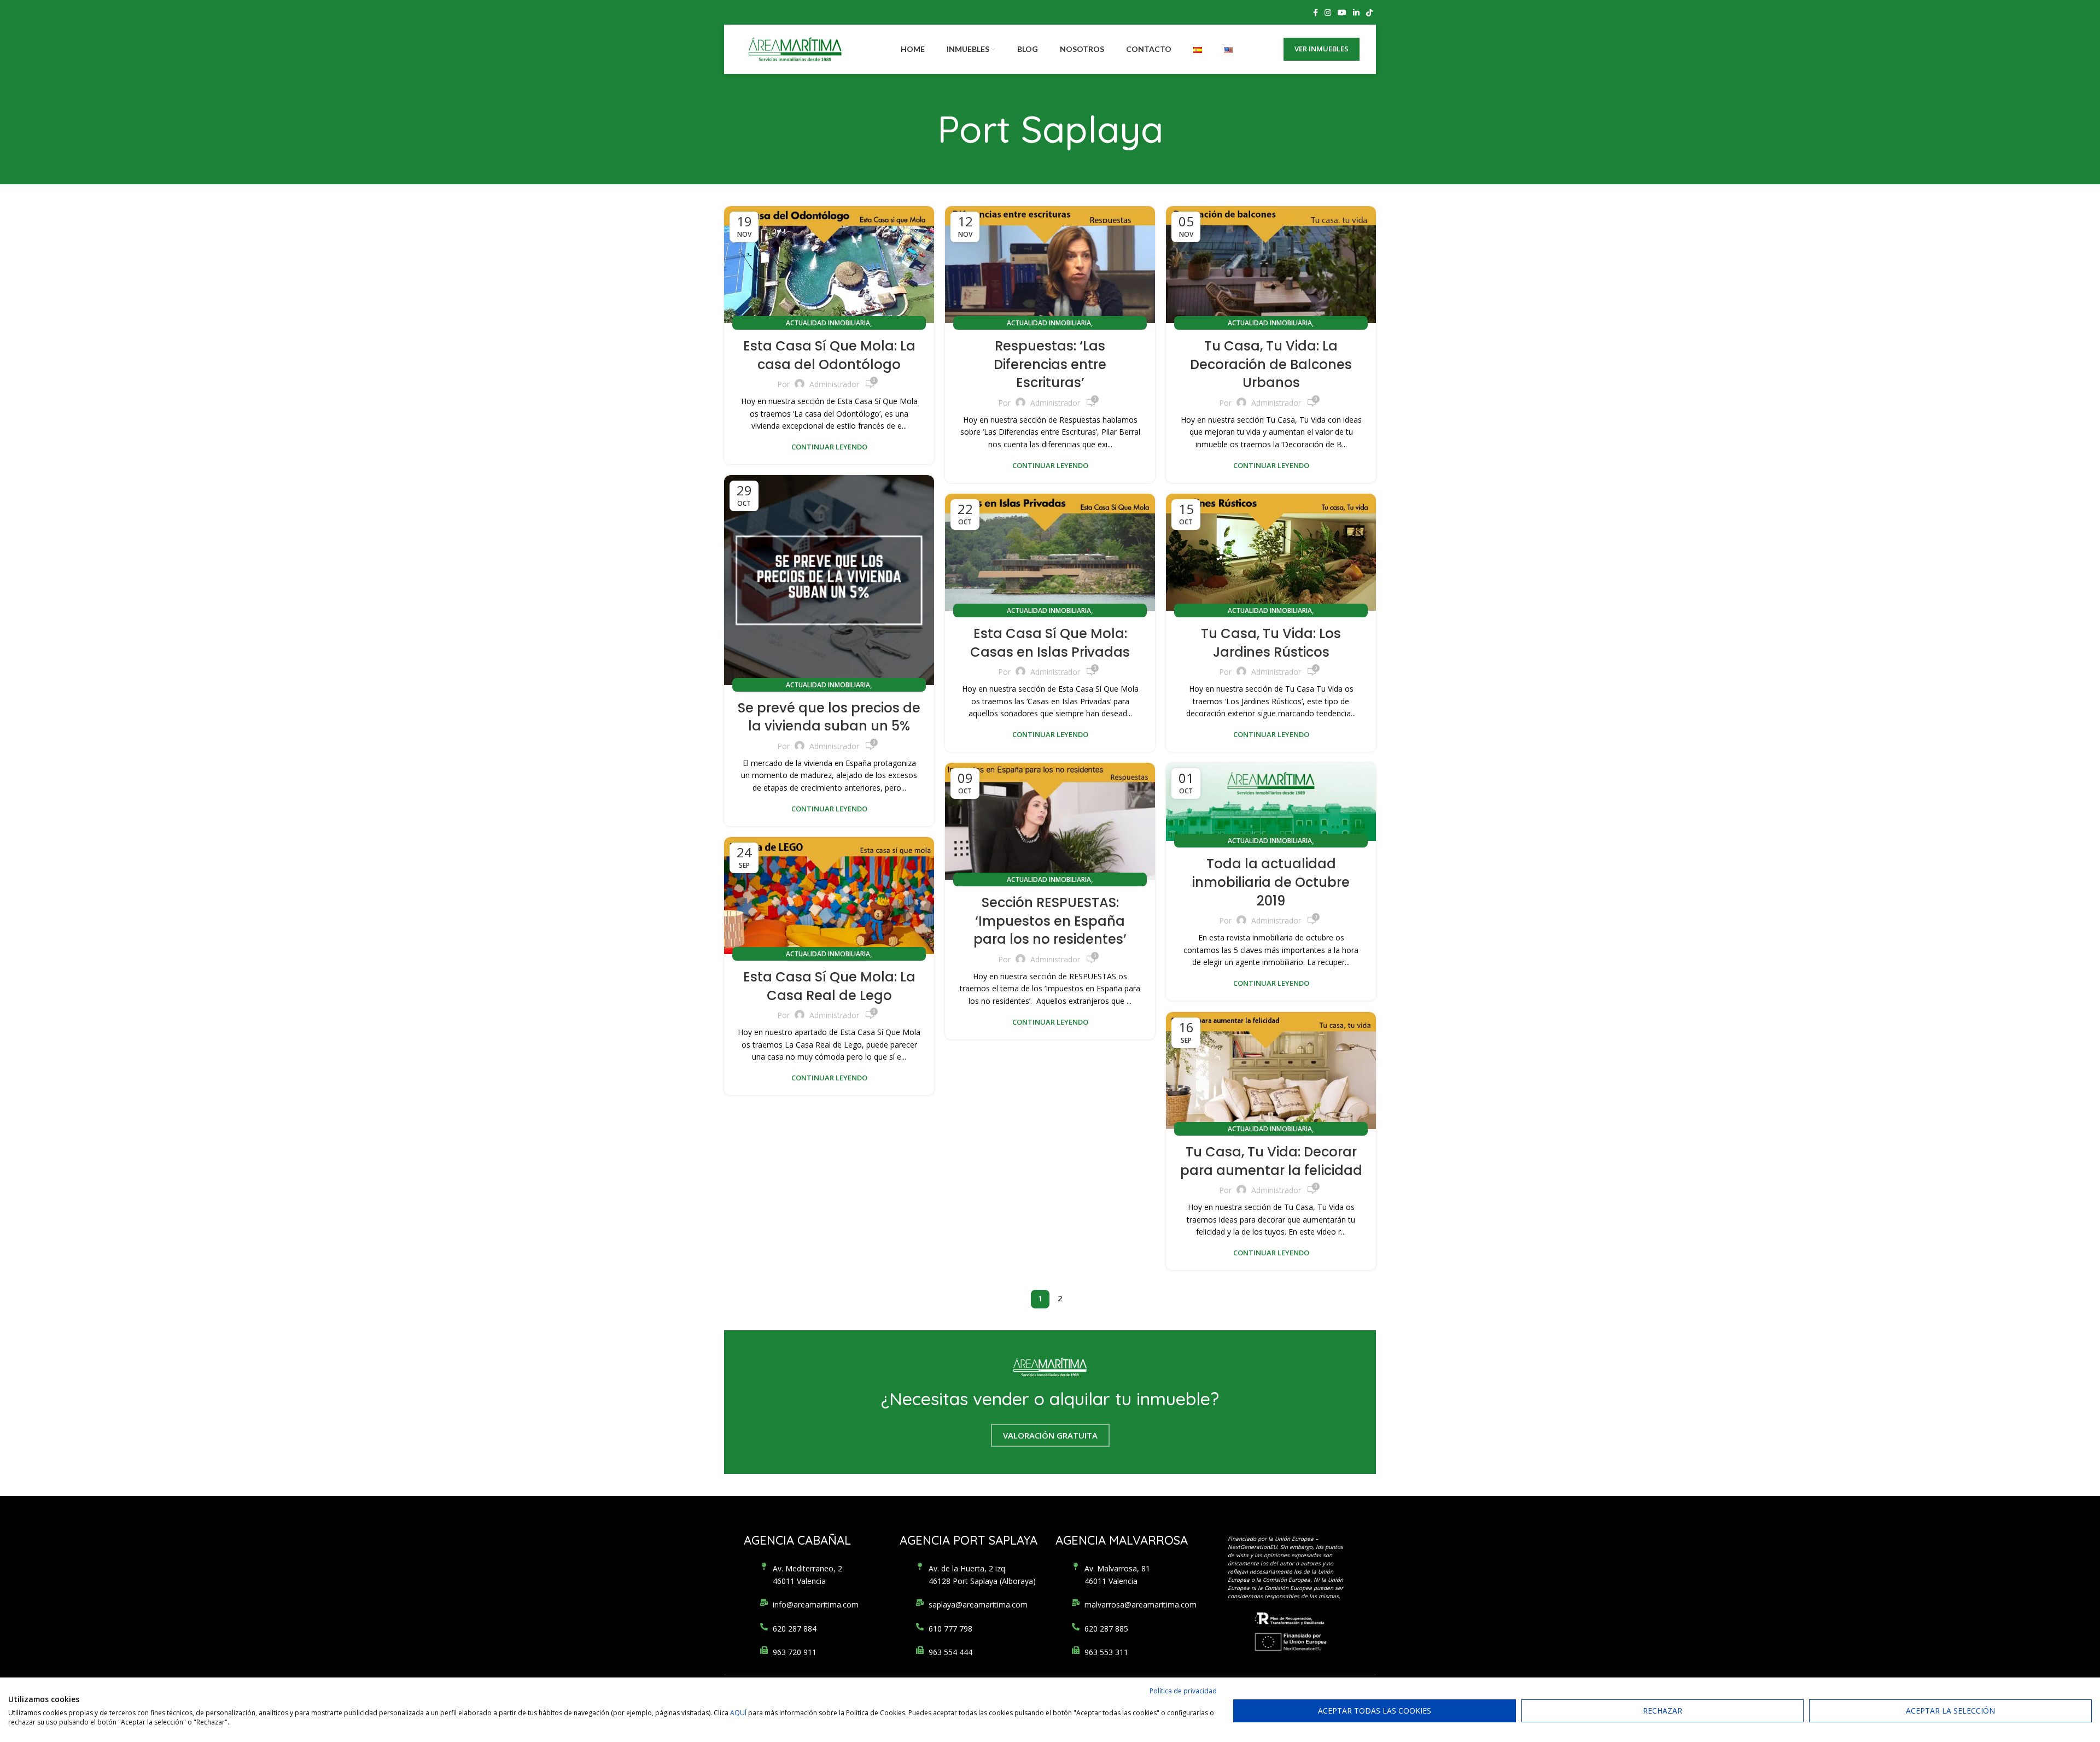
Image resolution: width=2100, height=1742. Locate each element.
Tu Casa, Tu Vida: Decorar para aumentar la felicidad (1271, 1161)
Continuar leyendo (829, 447)
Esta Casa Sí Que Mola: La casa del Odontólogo (829, 355)
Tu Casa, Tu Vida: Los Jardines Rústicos (1271, 643)
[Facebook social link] (1316, 13)
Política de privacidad (1183, 1691)
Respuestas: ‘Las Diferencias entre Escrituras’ (1050, 364)
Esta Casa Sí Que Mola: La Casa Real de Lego (829, 986)
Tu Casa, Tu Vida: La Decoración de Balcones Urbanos (1271, 364)
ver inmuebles (1322, 49)
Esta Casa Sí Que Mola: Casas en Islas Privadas (1050, 643)
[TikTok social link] (1369, 13)
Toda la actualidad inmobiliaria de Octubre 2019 (1271, 882)
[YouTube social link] (1342, 13)
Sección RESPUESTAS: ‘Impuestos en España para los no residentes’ (1050, 921)
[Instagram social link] (1328, 13)
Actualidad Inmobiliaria (828, 323)
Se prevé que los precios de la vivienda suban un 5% (829, 717)
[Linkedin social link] (1356, 13)
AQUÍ (738, 1713)
